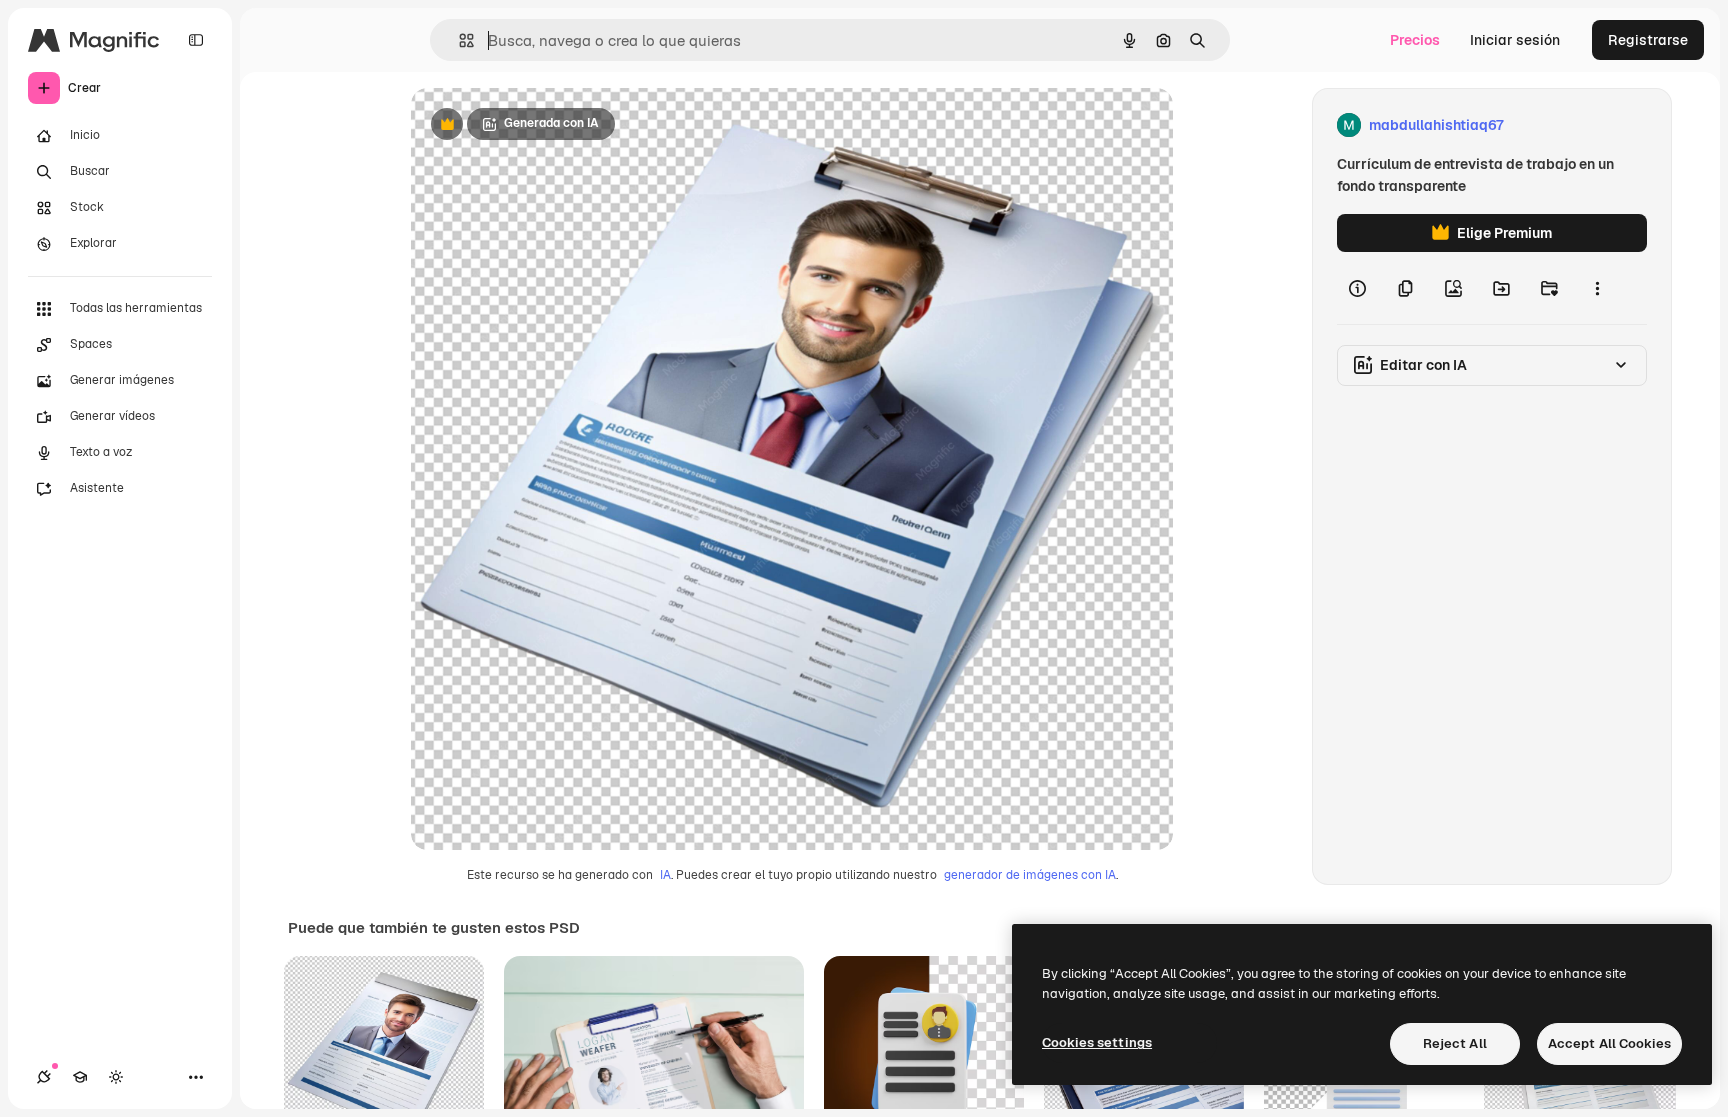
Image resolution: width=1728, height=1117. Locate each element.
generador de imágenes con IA (1030, 875)
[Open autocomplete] (458, 40)
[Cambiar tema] (116, 1077)
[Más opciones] (1597, 288)
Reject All (1455, 1043)
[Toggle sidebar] (196, 40)
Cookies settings (1097, 1042)
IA (665, 875)
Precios (1415, 40)
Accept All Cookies (1609, 1043)
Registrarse (1648, 40)
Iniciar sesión (1515, 40)
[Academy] (80, 1077)
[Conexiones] (44, 1077)
